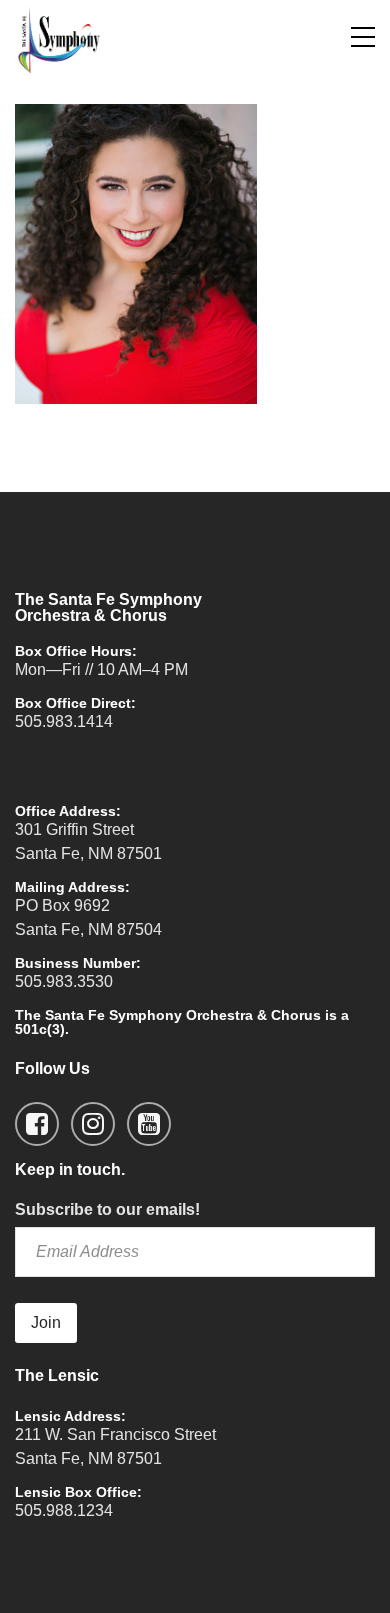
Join (46, 1322)
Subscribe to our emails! (107, 1209)
